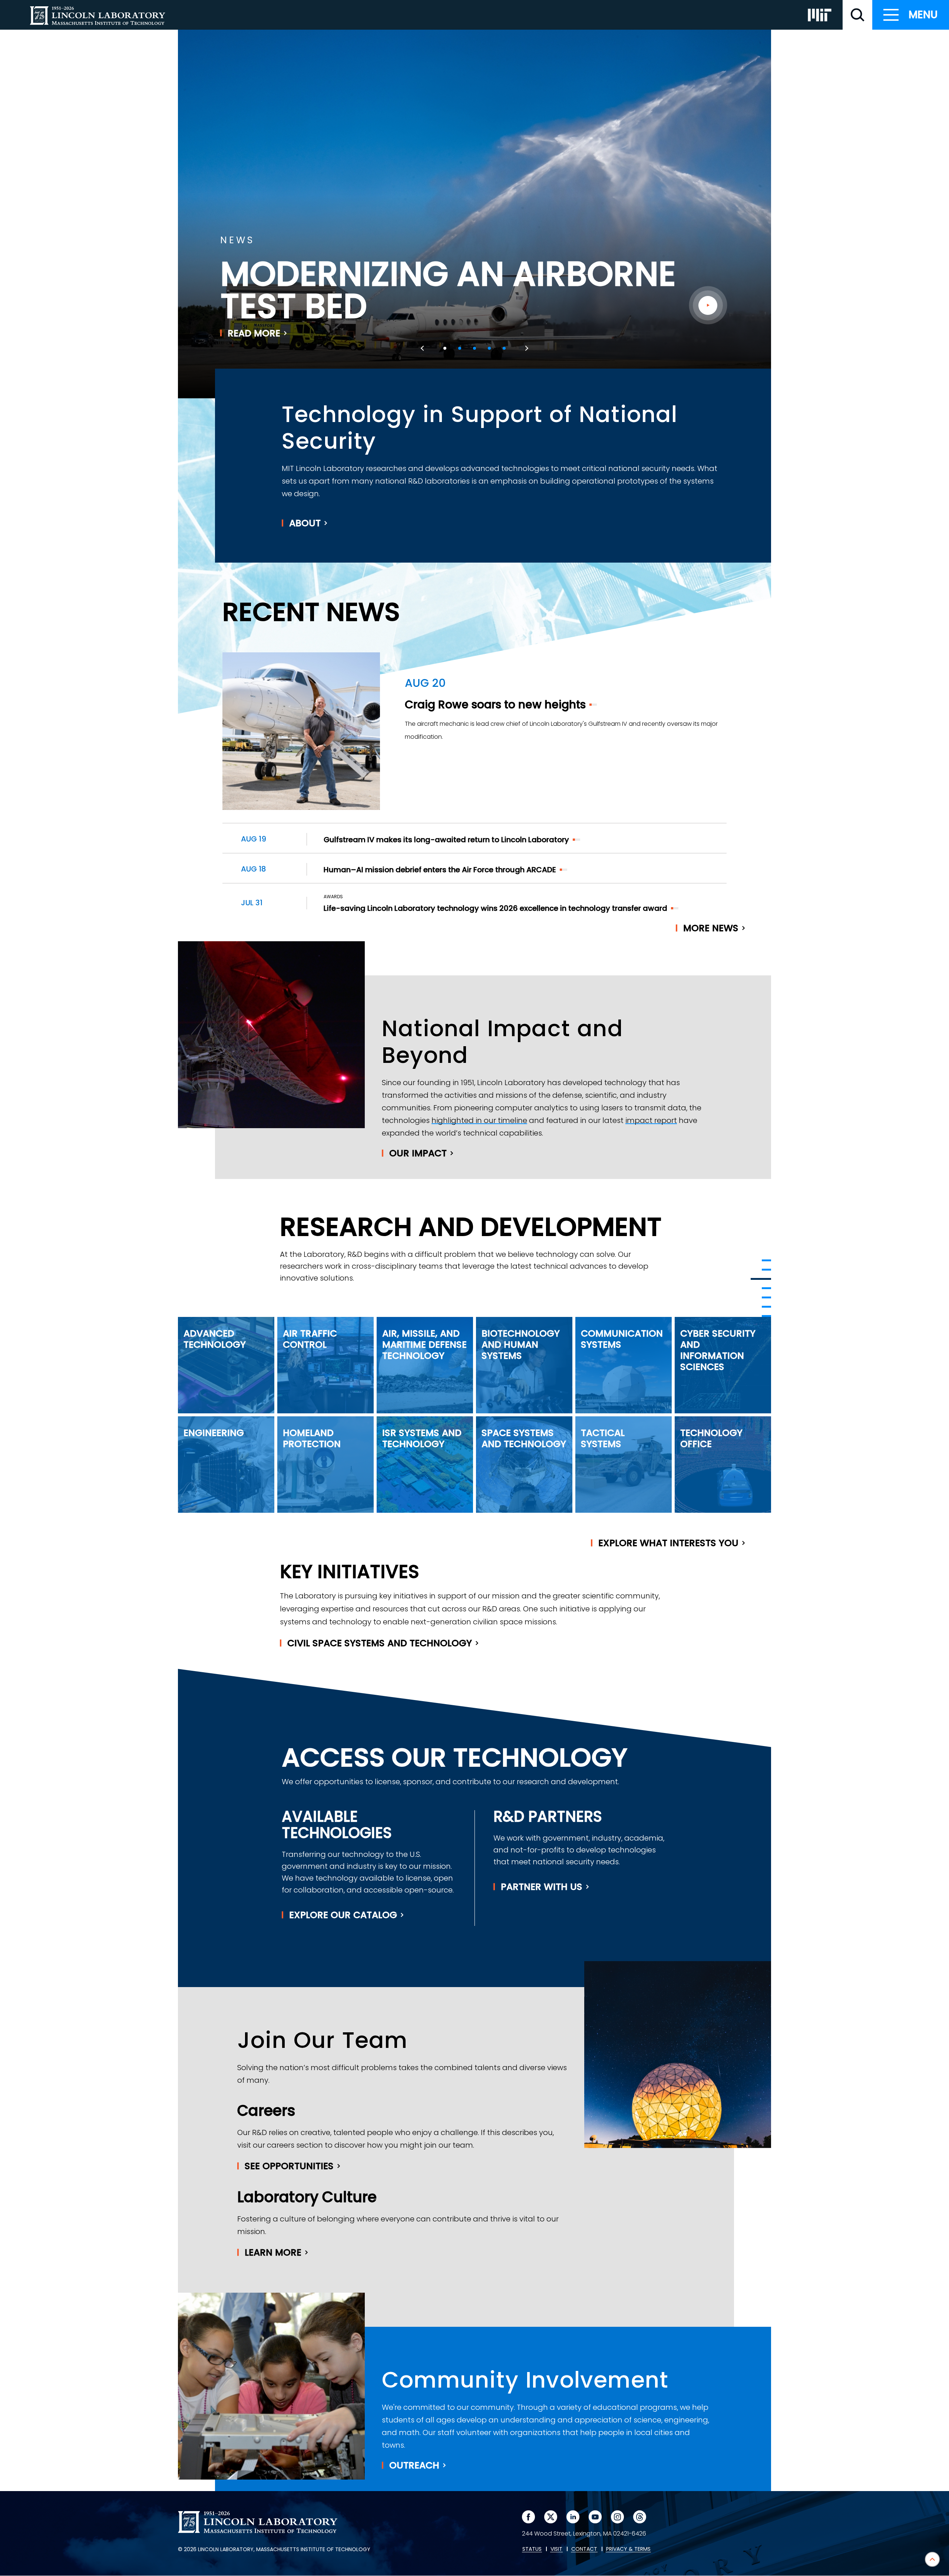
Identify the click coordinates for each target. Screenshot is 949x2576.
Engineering (214, 1433)
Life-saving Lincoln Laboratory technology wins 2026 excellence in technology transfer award (495, 908)
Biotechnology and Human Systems (521, 1345)
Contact (584, 2549)
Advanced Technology (215, 1339)
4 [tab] (489, 348)
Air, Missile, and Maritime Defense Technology (424, 1345)
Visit (556, 2549)
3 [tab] (474, 348)
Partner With (542, 1887)
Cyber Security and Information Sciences (718, 1350)
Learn (273, 2252)
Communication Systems (622, 1339)
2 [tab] (460, 348)
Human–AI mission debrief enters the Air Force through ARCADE (440, 870)
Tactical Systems (603, 1438)
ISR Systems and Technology (422, 1438)
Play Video (708, 305)
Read (254, 333)
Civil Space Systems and (380, 1643)
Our (418, 1153)
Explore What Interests (668, 1543)
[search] (857, 15)
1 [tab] (445, 348)
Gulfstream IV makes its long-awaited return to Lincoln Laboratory (446, 840)
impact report (651, 1120)
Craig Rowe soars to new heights (495, 704)
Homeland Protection (312, 1438)
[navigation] (911, 15)
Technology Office (711, 1438)
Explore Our (343, 1915)
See (289, 2166)
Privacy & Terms (628, 2549)
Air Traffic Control (310, 1339)
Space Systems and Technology (524, 1438)
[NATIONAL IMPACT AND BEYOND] (761, 1279)
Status (532, 2549)
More (711, 928)
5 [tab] (504, 348)
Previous (423, 348)
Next (526, 348)
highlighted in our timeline (479, 1120)
